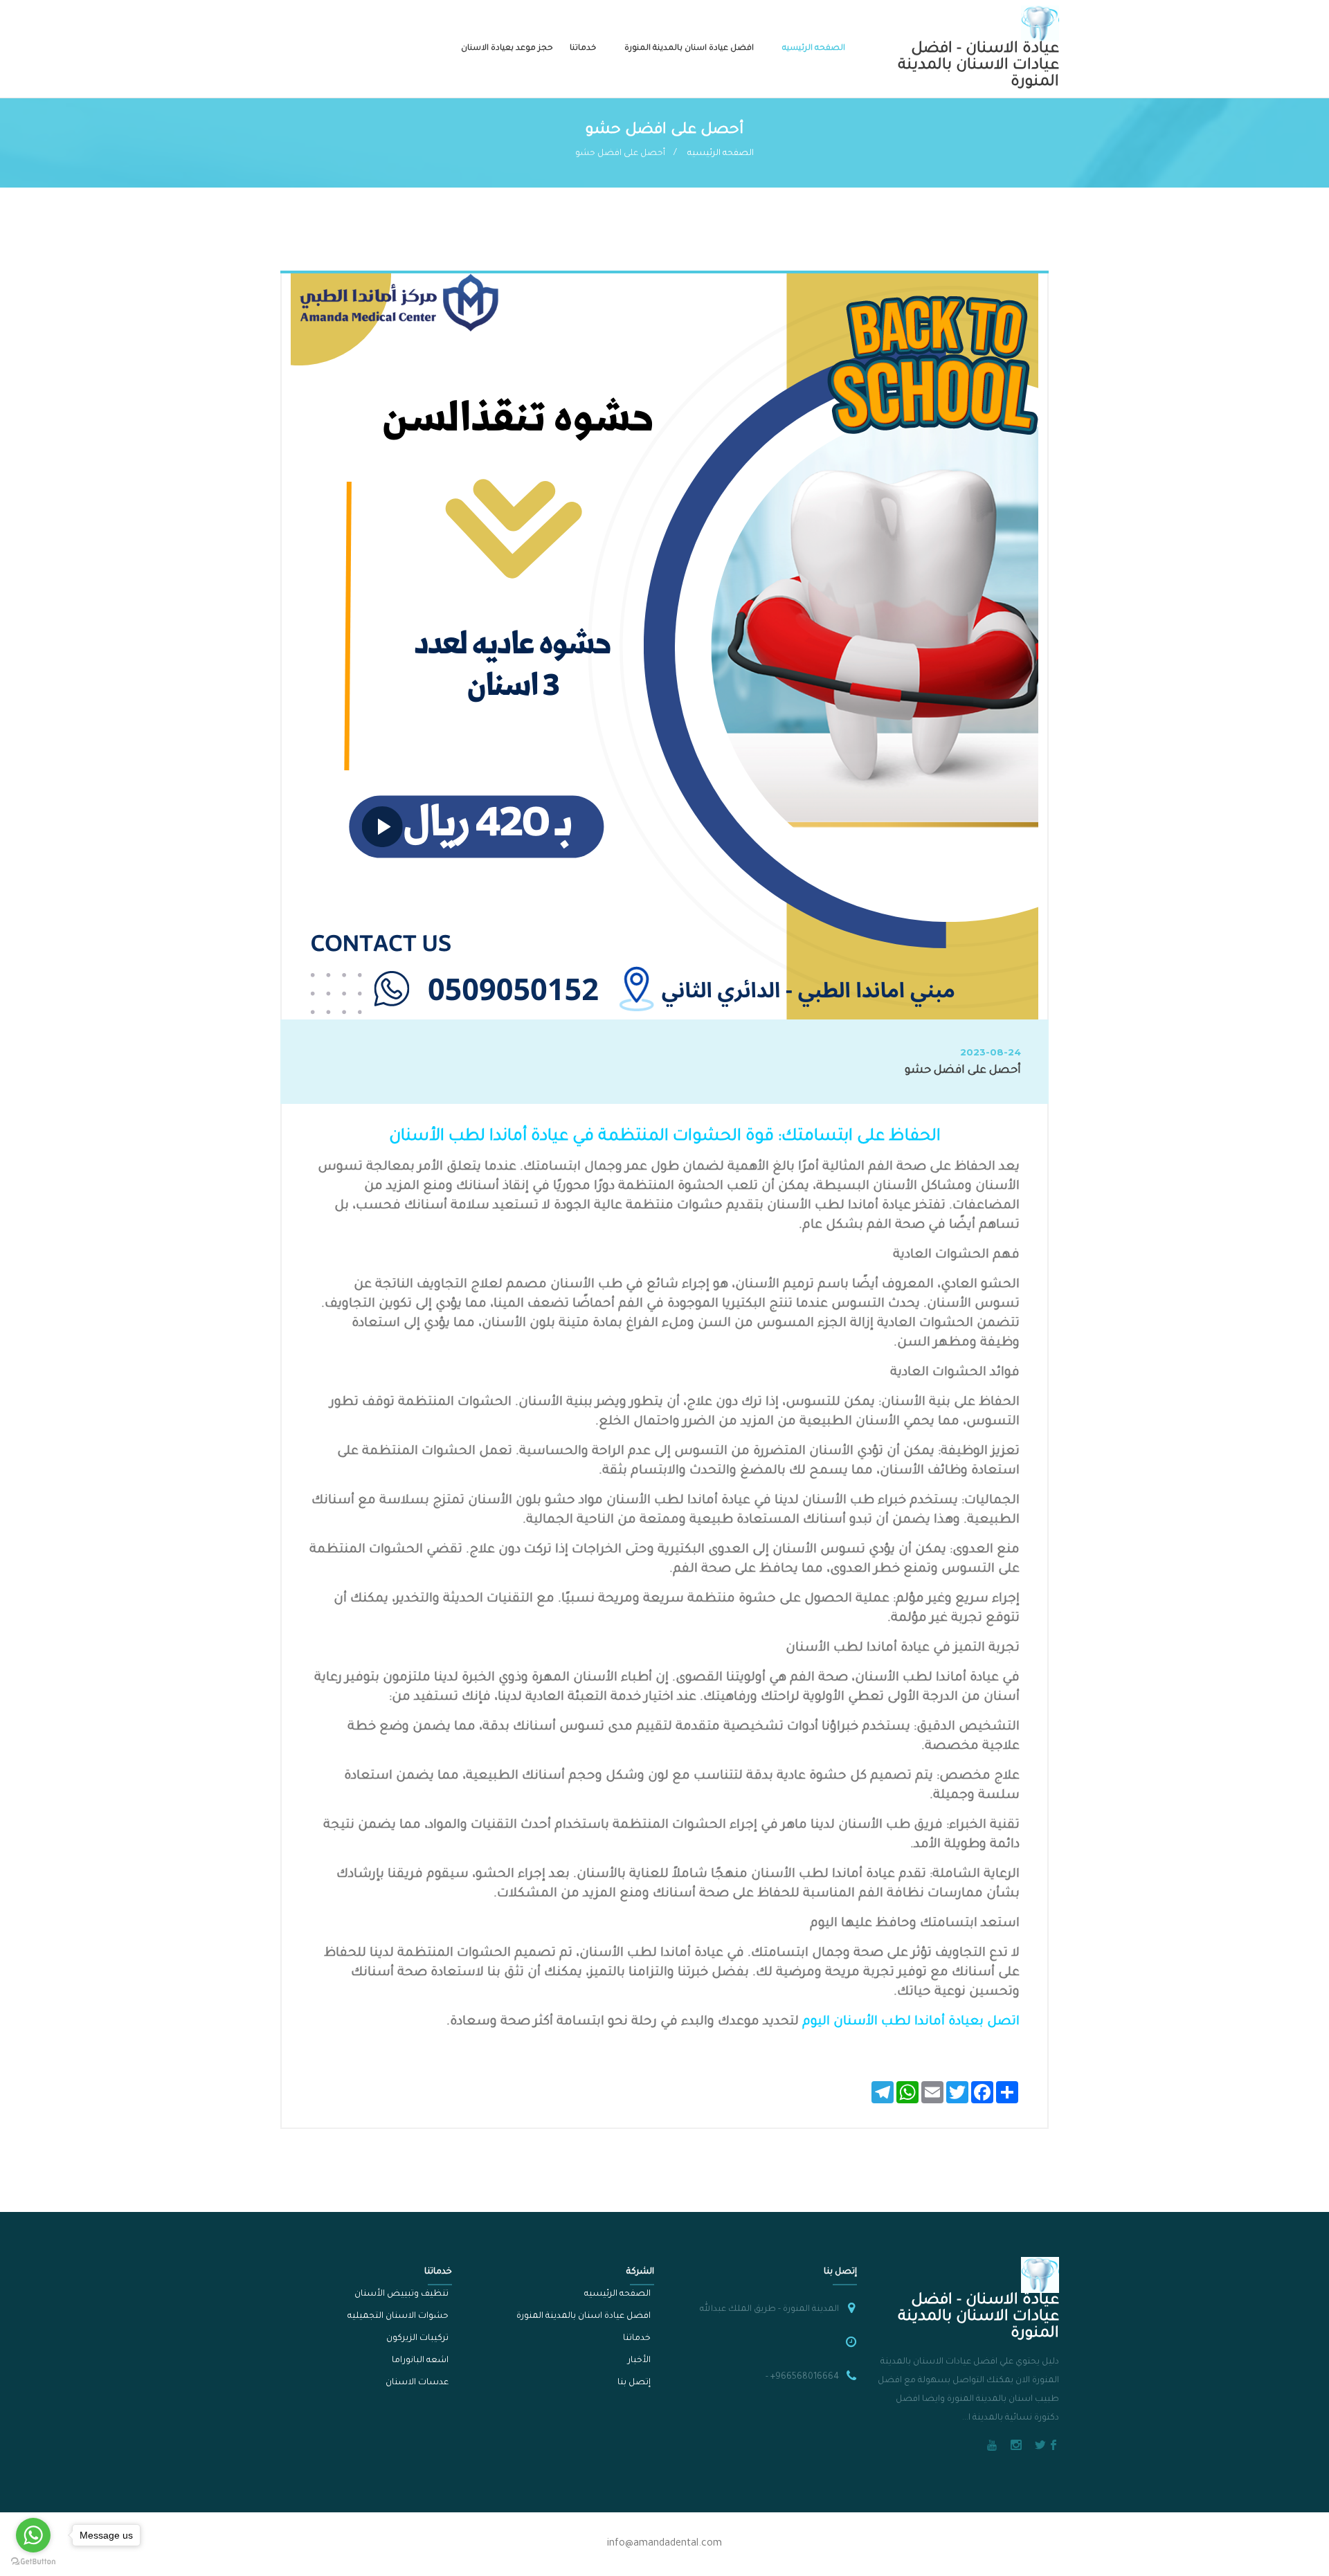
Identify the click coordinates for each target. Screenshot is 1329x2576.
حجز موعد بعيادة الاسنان (507, 49)
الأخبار (639, 2361)
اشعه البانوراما (420, 2361)
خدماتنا (583, 49)
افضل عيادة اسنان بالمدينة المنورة (689, 49)
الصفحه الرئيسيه (814, 49)
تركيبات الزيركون (417, 2339)
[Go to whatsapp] (33, 2535)
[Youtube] (992, 2447)
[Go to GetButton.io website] (33, 2562)
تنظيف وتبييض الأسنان (401, 2294)
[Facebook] (1054, 2447)
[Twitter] (1040, 2447)
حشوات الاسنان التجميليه (398, 2316)
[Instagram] (1016, 2447)
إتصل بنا (634, 2383)
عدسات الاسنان (417, 2383)
